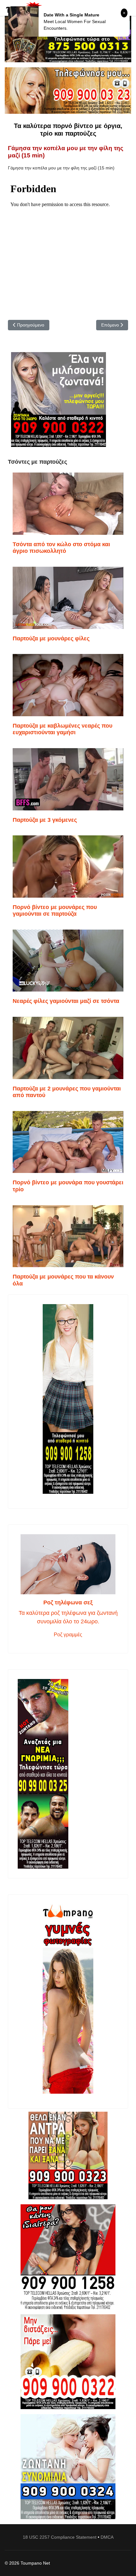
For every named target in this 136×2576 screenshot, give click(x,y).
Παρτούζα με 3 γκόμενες (45, 820)
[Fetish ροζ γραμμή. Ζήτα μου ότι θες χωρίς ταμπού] (68, 2257)
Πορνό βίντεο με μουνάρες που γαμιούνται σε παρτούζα (55, 911)
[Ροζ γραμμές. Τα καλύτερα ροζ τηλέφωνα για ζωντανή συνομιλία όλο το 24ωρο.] (68, 1564)
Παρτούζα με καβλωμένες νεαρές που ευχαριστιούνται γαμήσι (62, 729)
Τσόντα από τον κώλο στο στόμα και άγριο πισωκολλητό (61, 548)
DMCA (107, 2537)
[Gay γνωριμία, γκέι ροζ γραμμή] (68, 1774)
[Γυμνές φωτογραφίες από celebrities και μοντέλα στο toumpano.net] (68, 1999)
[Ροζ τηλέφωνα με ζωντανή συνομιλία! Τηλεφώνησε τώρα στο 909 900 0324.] (68, 2467)
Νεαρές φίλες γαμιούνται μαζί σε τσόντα (66, 1001)
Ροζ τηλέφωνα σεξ (68, 1602)
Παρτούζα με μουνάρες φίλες (51, 638)
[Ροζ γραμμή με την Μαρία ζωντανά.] (68, 2155)
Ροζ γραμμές (68, 1635)
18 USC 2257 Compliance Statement (60, 2537)
